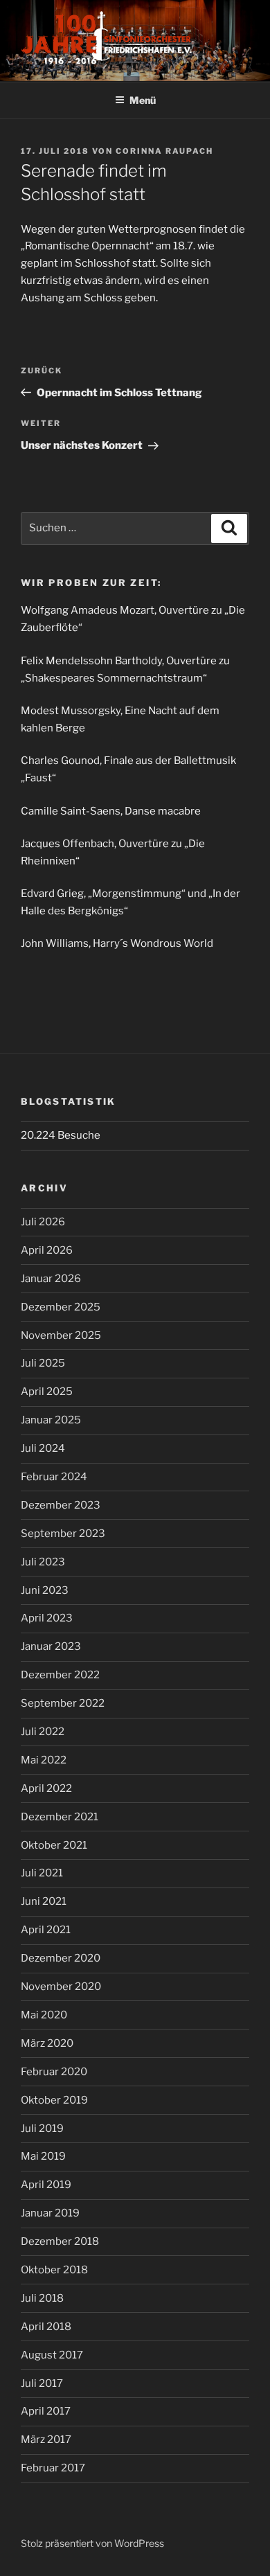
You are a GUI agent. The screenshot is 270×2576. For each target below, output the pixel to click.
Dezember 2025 (61, 1307)
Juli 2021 (42, 1873)
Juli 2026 (43, 1222)
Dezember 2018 (60, 2241)
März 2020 (47, 2043)
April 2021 (46, 1930)
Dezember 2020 (61, 1958)
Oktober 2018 (54, 2270)
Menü (143, 100)
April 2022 (46, 1788)
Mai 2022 (44, 1760)
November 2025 (61, 1335)
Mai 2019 (43, 2156)
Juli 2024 (43, 1448)
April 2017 (46, 2411)
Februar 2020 (54, 2072)
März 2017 (46, 2440)
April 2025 (47, 1392)
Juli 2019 (42, 2129)
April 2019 (46, 2185)
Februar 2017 (53, 2468)
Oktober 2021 (54, 1845)
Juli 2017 (42, 2383)
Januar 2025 (51, 1420)
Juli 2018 (42, 2298)
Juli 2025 (43, 1363)
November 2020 (61, 1987)
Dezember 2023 (61, 1505)
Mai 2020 (44, 2015)
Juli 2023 (43, 1562)
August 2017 (52, 2355)
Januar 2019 (50, 2213)
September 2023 (63, 1534)
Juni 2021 (44, 1901)
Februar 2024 (54, 1477)
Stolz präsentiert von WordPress (92, 2543)
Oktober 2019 (54, 2100)
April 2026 (47, 1250)
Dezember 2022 (60, 1675)
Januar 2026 (51, 1279)
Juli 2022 (43, 1732)
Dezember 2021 (60, 1817)
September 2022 (63, 1703)
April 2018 (46, 2327)
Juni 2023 (45, 1590)
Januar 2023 (51, 1646)
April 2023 (47, 1618)
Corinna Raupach (164, 151)
